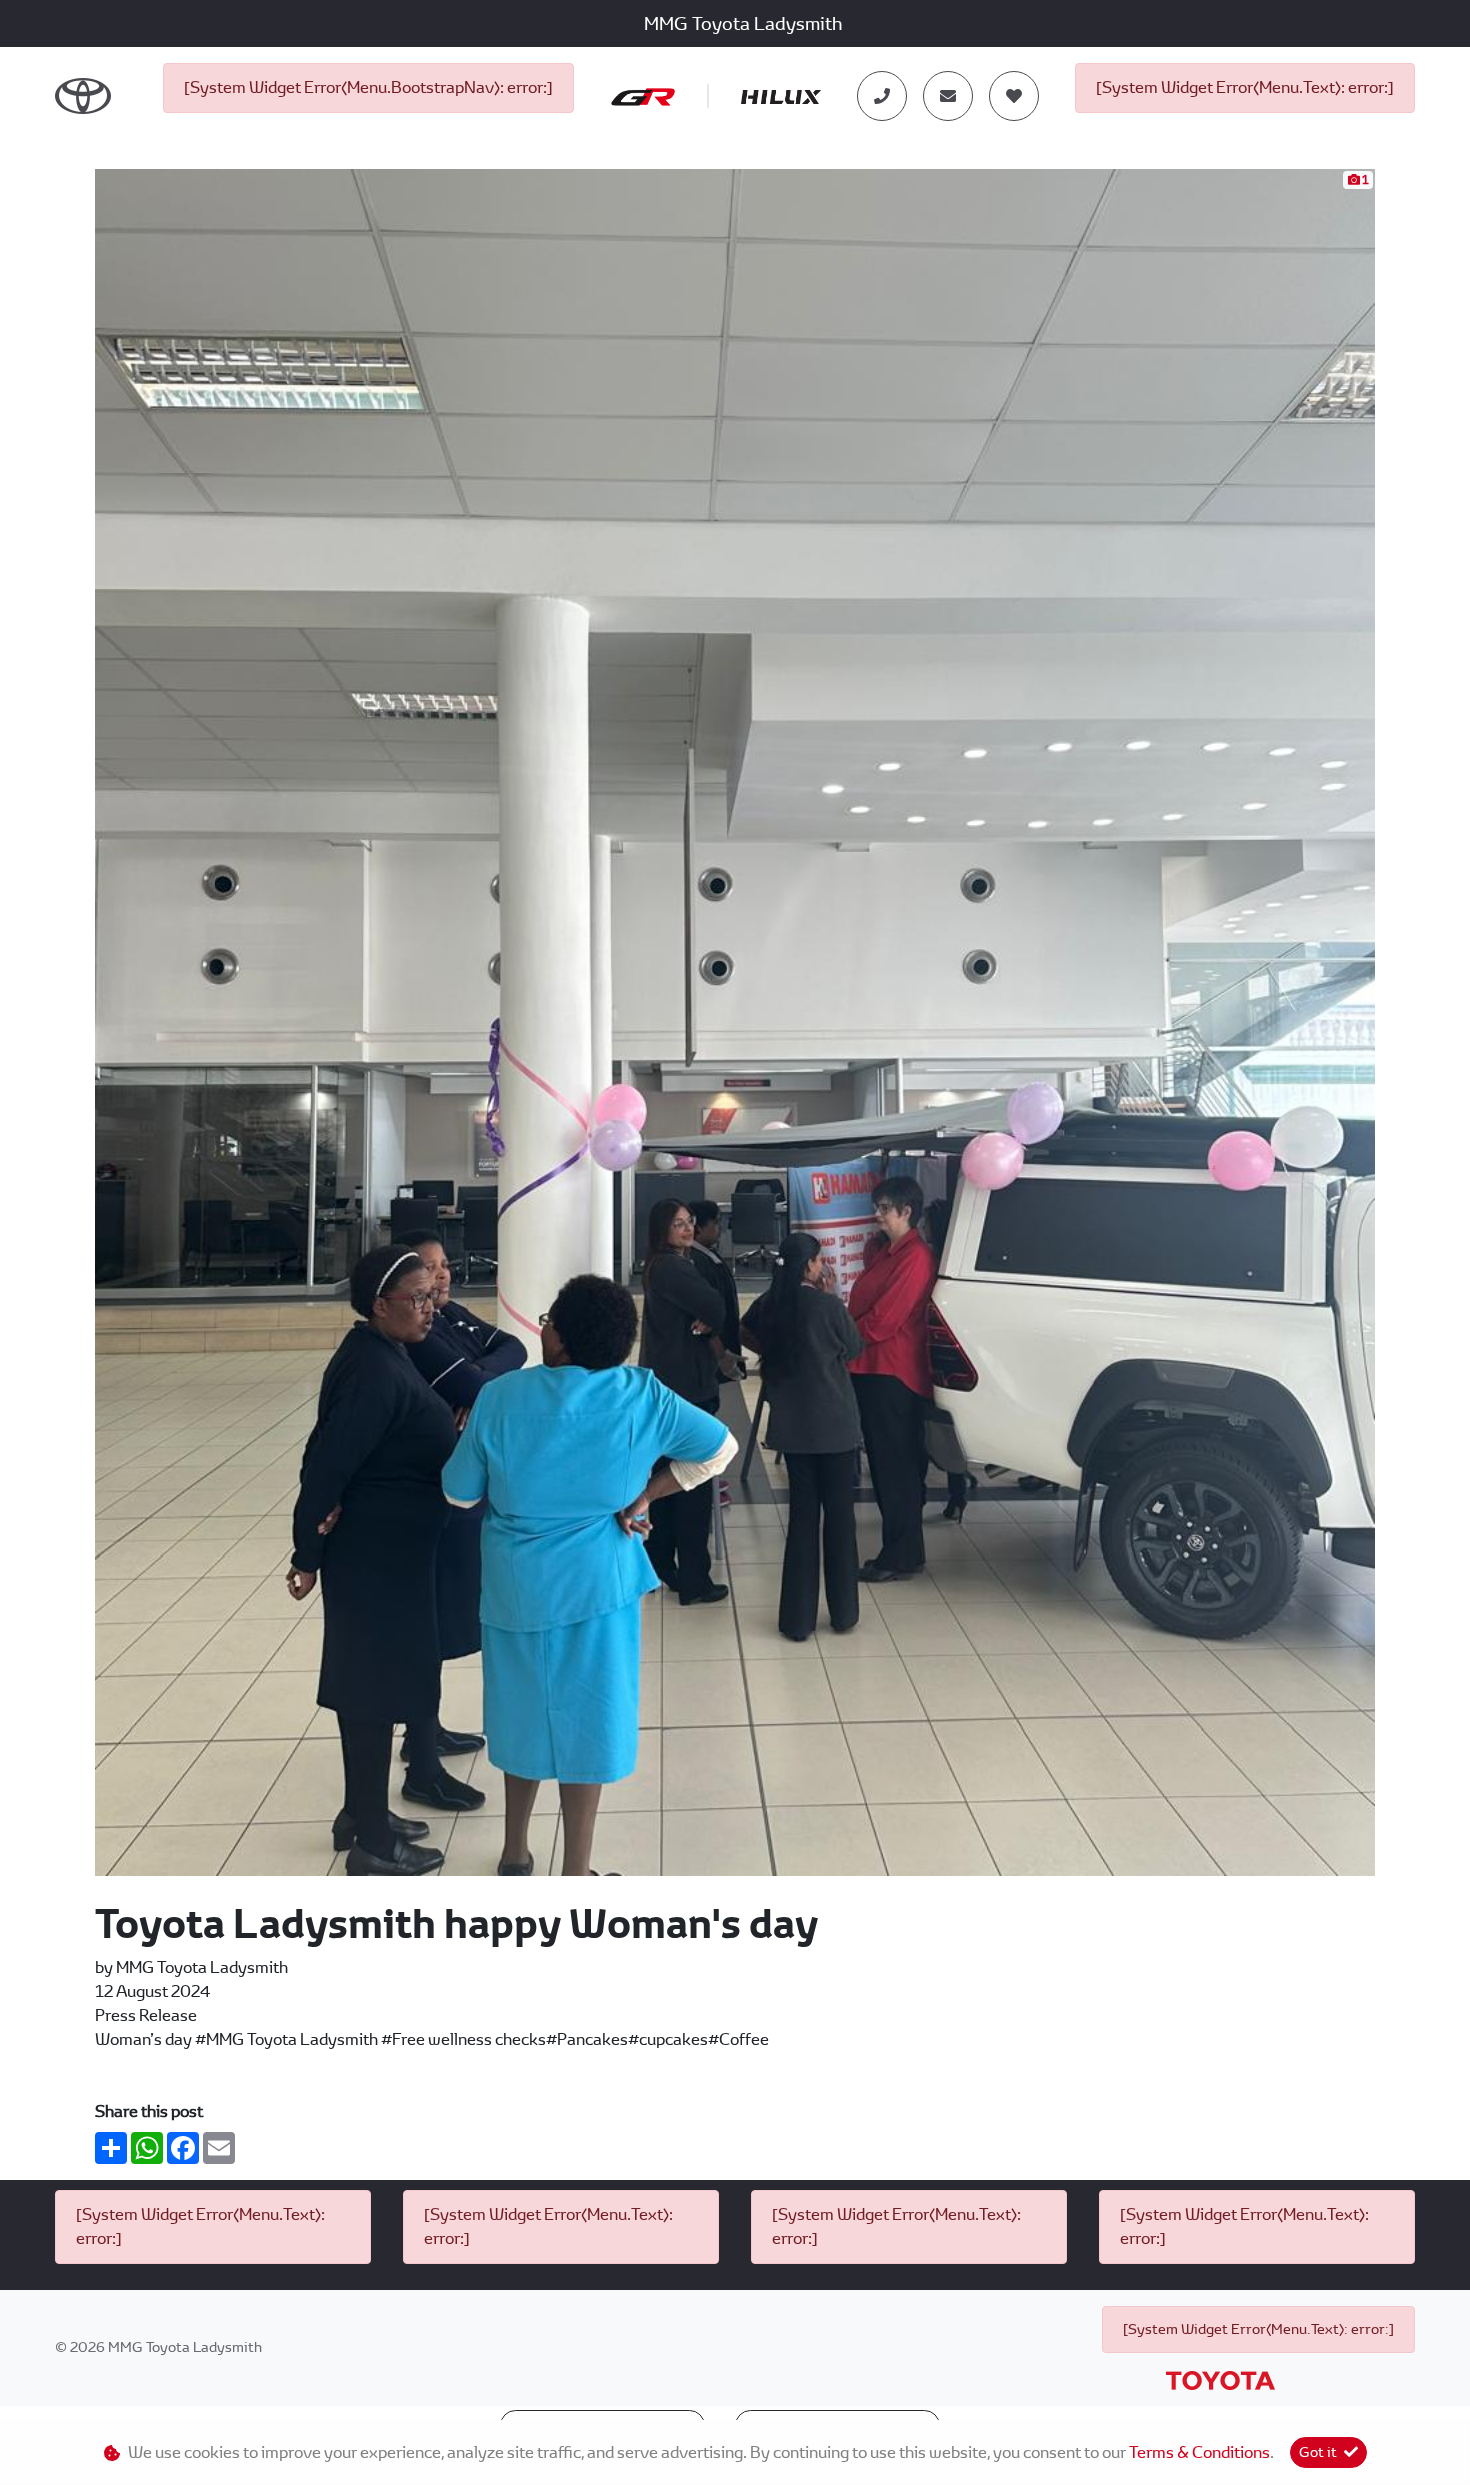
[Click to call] (882, 96)
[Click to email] (948, 96)
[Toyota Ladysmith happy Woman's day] (735, 1020)
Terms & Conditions (1199, 2452)
